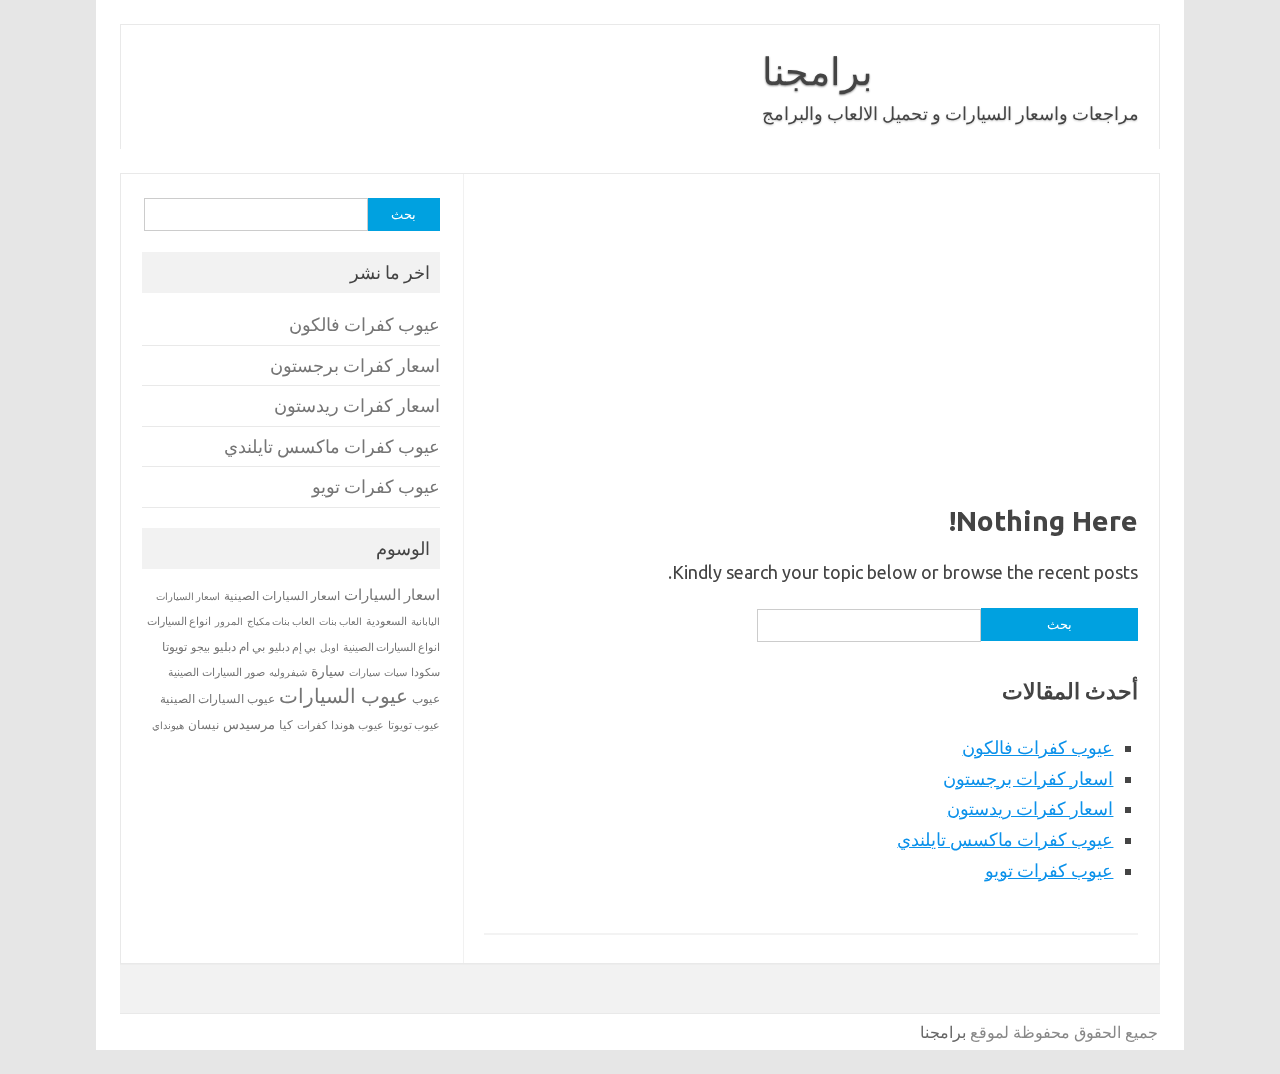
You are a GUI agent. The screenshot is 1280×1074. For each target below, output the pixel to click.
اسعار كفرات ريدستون (1030, 808)
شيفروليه (288, 672)
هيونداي (168, 725)
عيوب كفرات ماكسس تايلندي (1005, 839)
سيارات (364, 672)
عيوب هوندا (357, 725)
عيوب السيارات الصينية (217, 698)
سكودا (425, 672)
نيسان (203, 724)
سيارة (328, 671)
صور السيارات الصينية (216, 672)
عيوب (426, 698)
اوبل (329, 647)
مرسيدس (249, 724)
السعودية (386, 621)
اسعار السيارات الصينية (282, 595)
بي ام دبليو (239, 646)
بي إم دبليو (292, 647)
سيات (395, 672)
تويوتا (174, 646)
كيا (286, 724)
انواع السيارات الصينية (391, 647)
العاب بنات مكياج (281, 621)
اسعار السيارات (392, 594)
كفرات (312, 725)
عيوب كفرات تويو (1049, 870)
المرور (229, 621)
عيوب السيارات (343, 695)
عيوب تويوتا (414, 725)
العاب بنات (340, 621)
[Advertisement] (810, 354)
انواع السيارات (179, 621)
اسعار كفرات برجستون (1028, 778)
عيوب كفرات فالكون (1037, 747)
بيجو (200, 647)
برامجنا (817, 71)
